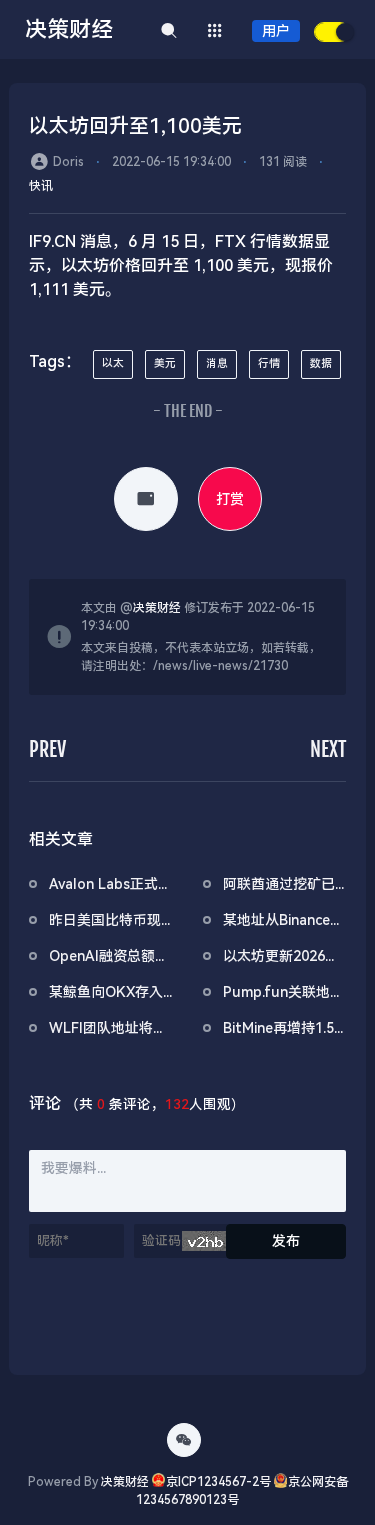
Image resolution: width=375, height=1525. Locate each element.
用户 (276, 31)
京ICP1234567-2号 (218, 1482)
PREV (47, 749)
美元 (165, 363)
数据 (321, 363)
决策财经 (157, 608)
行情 (269, 363)
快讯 (41, 186)
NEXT (328, 749)
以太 (113, 363)
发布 (286, 1241)
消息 (217, 363)
